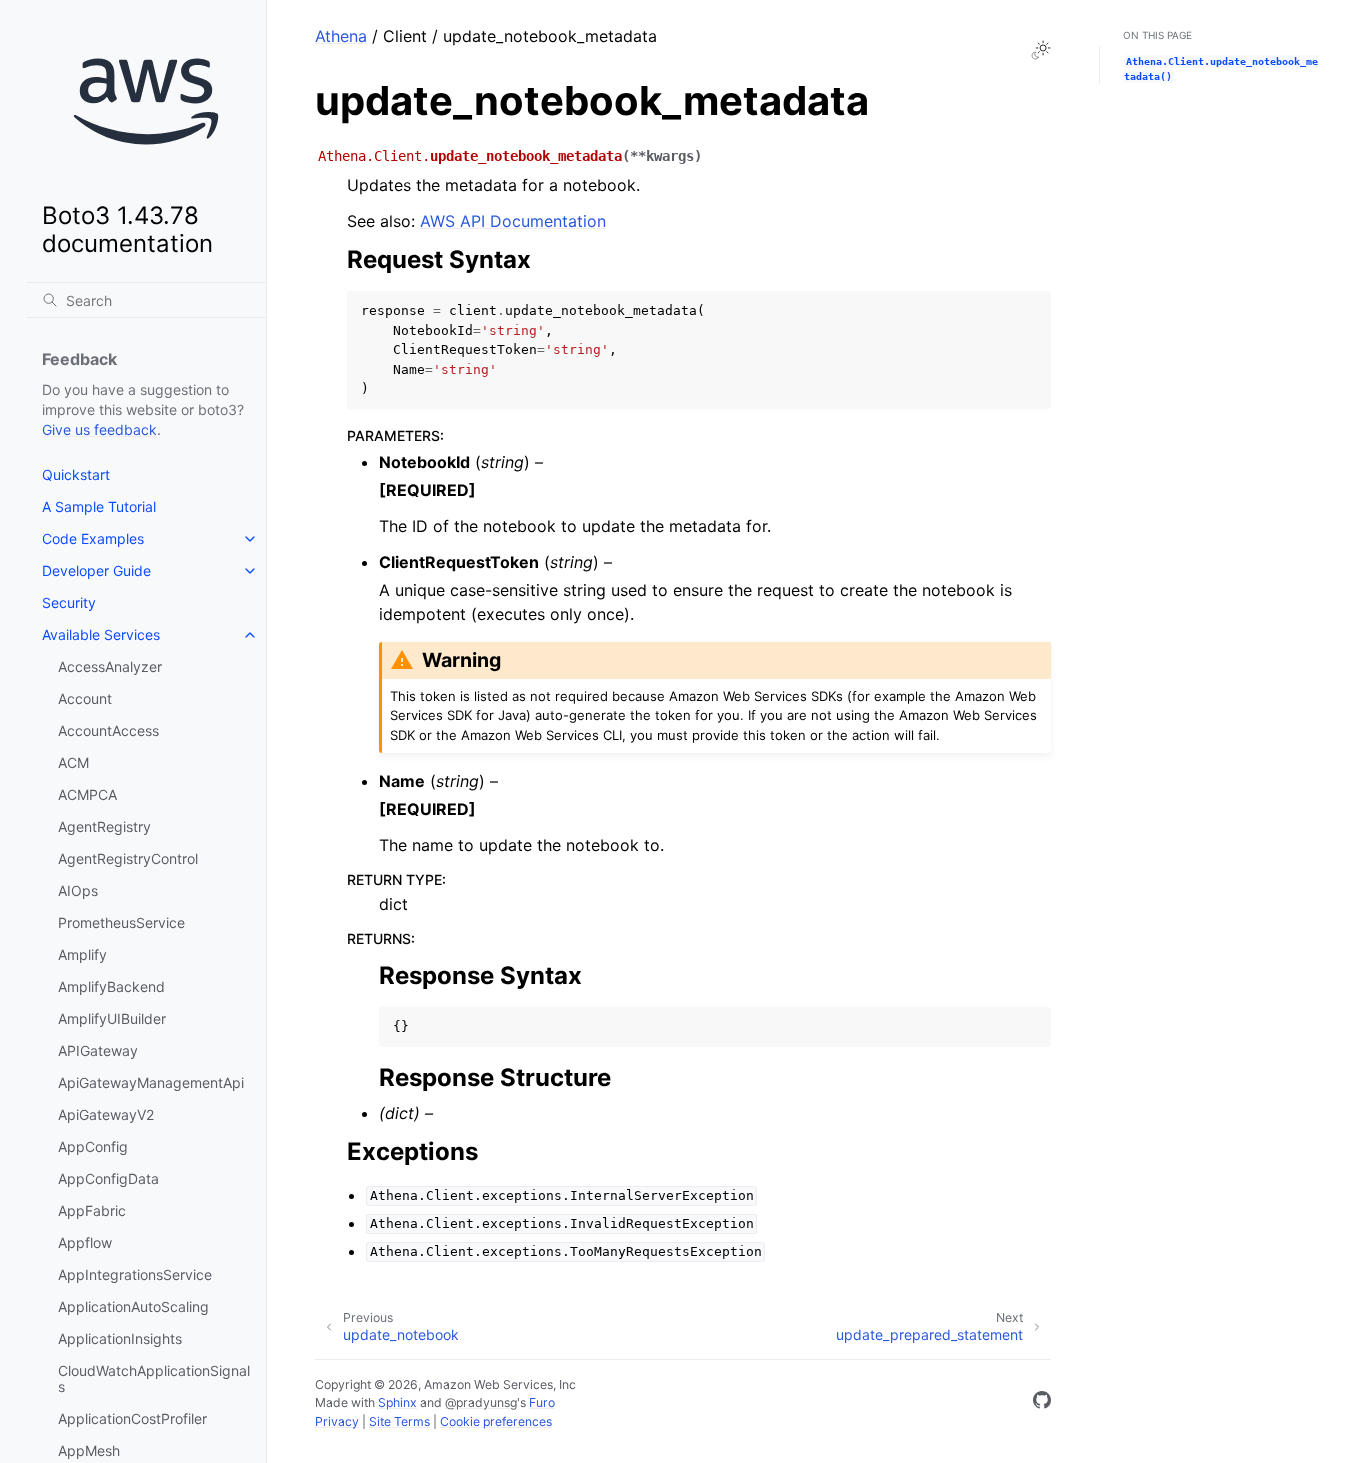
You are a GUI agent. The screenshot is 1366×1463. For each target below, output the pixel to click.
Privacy (337, 1421)
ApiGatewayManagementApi (151, 1082)
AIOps (78, 890)
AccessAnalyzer (110, 666)
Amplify (82, 954)
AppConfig (93, 1146)
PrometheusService (121, 922)
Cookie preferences (496, 1421)
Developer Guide (96, 570)
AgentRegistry (104, 826)
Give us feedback (99, 429)
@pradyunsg (481, 1402)
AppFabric (92, 1210)
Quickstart (76, 474)
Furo (542, 1402)
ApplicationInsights (120, 1338)
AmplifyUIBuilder (112, 1018)
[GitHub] (1042, 1403)
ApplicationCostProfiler (132, 1418)
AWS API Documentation (513, 221)
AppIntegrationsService (135, 1274)
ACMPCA (87, 794)
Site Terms (399, 1421)
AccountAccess (108, 730)
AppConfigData (108, 1178)
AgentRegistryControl (128, 858)
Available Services (101, 634)
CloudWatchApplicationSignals (154, 1378)
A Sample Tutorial (99, 506)
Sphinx (397, 1402)
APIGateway (98, 1050)
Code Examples (93, 538)
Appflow (85, 1242)
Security (69, 602)
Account (85, 698)
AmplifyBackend (111, 986)
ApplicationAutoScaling (133, 1306)
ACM (73, 762)
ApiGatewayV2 (106, 1114)
